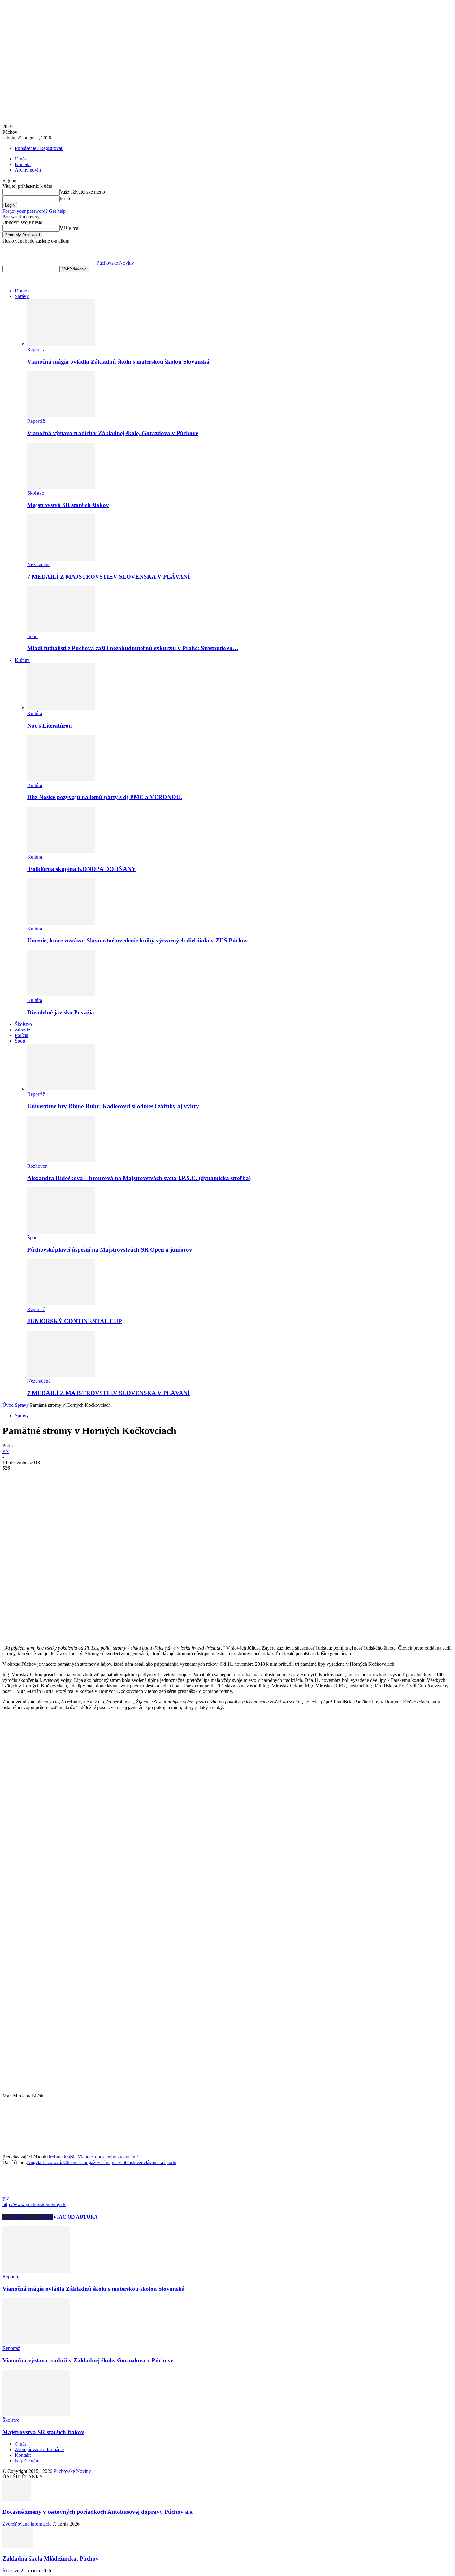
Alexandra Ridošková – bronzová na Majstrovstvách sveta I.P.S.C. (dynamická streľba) (139, 1178)
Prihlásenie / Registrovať (39, 148)
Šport (32, 636)
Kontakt (23, 164)
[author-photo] (17, 2193)
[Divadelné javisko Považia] (61, 995)
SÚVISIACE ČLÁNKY (28, 2217)
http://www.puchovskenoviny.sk (34, 2204)
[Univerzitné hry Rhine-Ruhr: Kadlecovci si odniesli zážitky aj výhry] (61, 1089)
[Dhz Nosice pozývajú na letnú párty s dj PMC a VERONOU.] (61, 780)
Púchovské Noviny (72, 2471)
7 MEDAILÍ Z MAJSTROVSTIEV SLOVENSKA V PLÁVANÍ (108, 577)
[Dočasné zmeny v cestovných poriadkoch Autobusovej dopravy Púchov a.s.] (17, 2500)
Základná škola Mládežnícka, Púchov (51, 2559)
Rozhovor (37, 1166)
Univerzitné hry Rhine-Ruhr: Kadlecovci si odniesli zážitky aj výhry (113, 1106)
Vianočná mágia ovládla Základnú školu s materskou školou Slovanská (118, 362)
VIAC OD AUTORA (76, 2217)
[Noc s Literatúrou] (61, 708)
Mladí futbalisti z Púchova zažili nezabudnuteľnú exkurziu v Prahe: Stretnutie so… (133, 648)
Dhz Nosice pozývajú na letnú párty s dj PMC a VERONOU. (105, 797)
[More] (102, 1477)
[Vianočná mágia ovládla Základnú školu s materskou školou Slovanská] (61, 344)
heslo (65, 198)
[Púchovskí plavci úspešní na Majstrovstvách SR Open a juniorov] (61, 1232)
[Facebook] (13, 1477)
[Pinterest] (57, 1477)
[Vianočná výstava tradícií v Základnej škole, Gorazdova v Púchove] (61, 415)
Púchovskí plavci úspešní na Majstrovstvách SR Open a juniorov (110, 1250)
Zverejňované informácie (39, 2449)
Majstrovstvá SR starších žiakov (68, 505)
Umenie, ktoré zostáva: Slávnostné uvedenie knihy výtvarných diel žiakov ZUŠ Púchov (138, 940)
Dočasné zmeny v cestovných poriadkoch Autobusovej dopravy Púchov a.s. (98, 2512)
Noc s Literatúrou (50, 726)
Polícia (22, 1035)
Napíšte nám (27, 2461)
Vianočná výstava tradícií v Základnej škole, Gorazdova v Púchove (113, 433)
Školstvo (36, 493)
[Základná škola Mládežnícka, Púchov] (18, 2547)
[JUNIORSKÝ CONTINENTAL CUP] (61, 1304)
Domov (22, 291)
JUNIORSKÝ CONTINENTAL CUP (75, 1321)
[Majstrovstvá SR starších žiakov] (61, 487)
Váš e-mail (70, 228)
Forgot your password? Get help (34, 211)
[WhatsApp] (80, 1477)
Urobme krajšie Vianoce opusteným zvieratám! (92, 2157)
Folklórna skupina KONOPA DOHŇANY (82, 869)
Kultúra (22, 660)
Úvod (8, 1405)
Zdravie (22, 1030)
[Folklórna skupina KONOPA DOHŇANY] (61, 851)
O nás (21, 159)
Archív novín (28, 170)
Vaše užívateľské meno (82, 192)
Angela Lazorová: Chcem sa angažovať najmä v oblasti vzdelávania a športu (102, 2162)
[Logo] (25, 280)
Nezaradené (39, 564)
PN (6, 1451)
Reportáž (36, 350)
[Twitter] (35, 1477)
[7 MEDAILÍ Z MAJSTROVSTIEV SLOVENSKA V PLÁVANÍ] (61, 559)
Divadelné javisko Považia (61, 1012)
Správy (22, 296)
